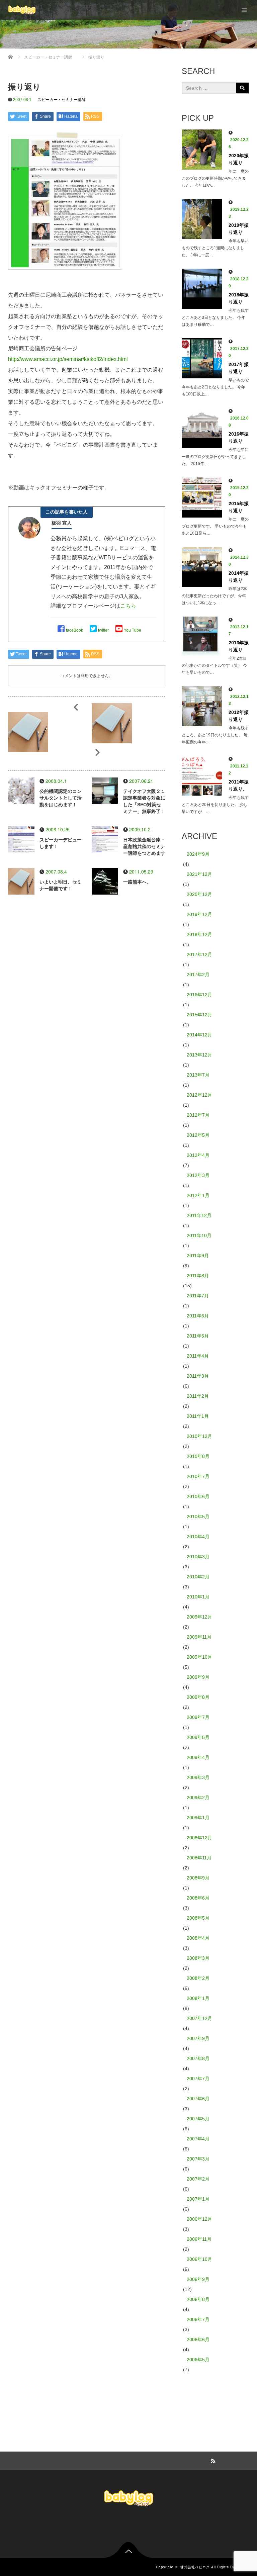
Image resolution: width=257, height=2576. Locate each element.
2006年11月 (199, 2239)
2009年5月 (198, 1737)
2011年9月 (198, 1256)
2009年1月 (198, 1818)
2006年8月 (198, 2299)
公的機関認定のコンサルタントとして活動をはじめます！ (61, 798)
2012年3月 (198, 1175)
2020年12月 (199, 894)
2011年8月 (198, 1276)
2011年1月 (198, 1416)
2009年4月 (198, 1757)
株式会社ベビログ (195, 2567)
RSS (212, 2460)
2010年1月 (198, 1597)
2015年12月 (199, 1015)
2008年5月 (198, 1918)
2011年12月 (199, 1215)
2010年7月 (198, 1476)
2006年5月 (198, 2360)
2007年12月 (199, 2018)
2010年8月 (198, 1456)
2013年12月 (199, 1055)
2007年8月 (198, 2058)
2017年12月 (199, 954)
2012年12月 (199, 1095)
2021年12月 (199, 874)
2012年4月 (198, 1155)
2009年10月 (199, 1657)
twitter (103, 630)
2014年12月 (199, 1035)
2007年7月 (198, 2079)
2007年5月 (198, 2119)
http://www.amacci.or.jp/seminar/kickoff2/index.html (68, 359)
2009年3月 (198, 1777)
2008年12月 (199, 1838)
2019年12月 (199, 914)
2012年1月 (198, 1195)
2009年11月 (199, 1637)
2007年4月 (198, 2139)
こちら (128, 606)
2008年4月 (198, 1938)
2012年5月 (198, 1135)
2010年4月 (198, 1537)
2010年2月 (198, 1577)
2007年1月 (198, 2199)
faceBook (74, 630)
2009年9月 (198, 1677)
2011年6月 (198, 1316)
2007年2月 (198, 2179)
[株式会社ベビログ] (22, 10)
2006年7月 (198, 2319)
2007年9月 (198, 2038)
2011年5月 (198, 1336)
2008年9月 (198, 1878)
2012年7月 (198, 1115)
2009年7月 (198, 1717)
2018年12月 (199, 934)
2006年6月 (198, 2339)
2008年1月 (198, 1998)
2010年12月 (199, 1436)
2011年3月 (198, 1376)
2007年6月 (198, 2099)
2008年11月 (199, 1858)
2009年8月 (198, 1697)
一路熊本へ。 (137, 882)
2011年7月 (198, 1296)
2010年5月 (198, 1516)
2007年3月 (198, 2159)
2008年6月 (198, 1898)
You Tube (133, 630)
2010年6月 (198, 1496)
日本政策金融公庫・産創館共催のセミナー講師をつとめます (144, 846)
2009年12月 (199, 1617)
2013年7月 (198, 1075)
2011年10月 (199, 1235)
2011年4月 (198, 1356)
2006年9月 (198, 2279)
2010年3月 (198, 1557)
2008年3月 (198, 1958)
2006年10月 (199, 2259)
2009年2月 (198, 1798)
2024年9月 (198, 854)
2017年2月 (198, 975)
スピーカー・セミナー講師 (62, 100)
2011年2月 (198, 1396)
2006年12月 (199, 2219)
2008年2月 (198, 1978)
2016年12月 (199, 995)
